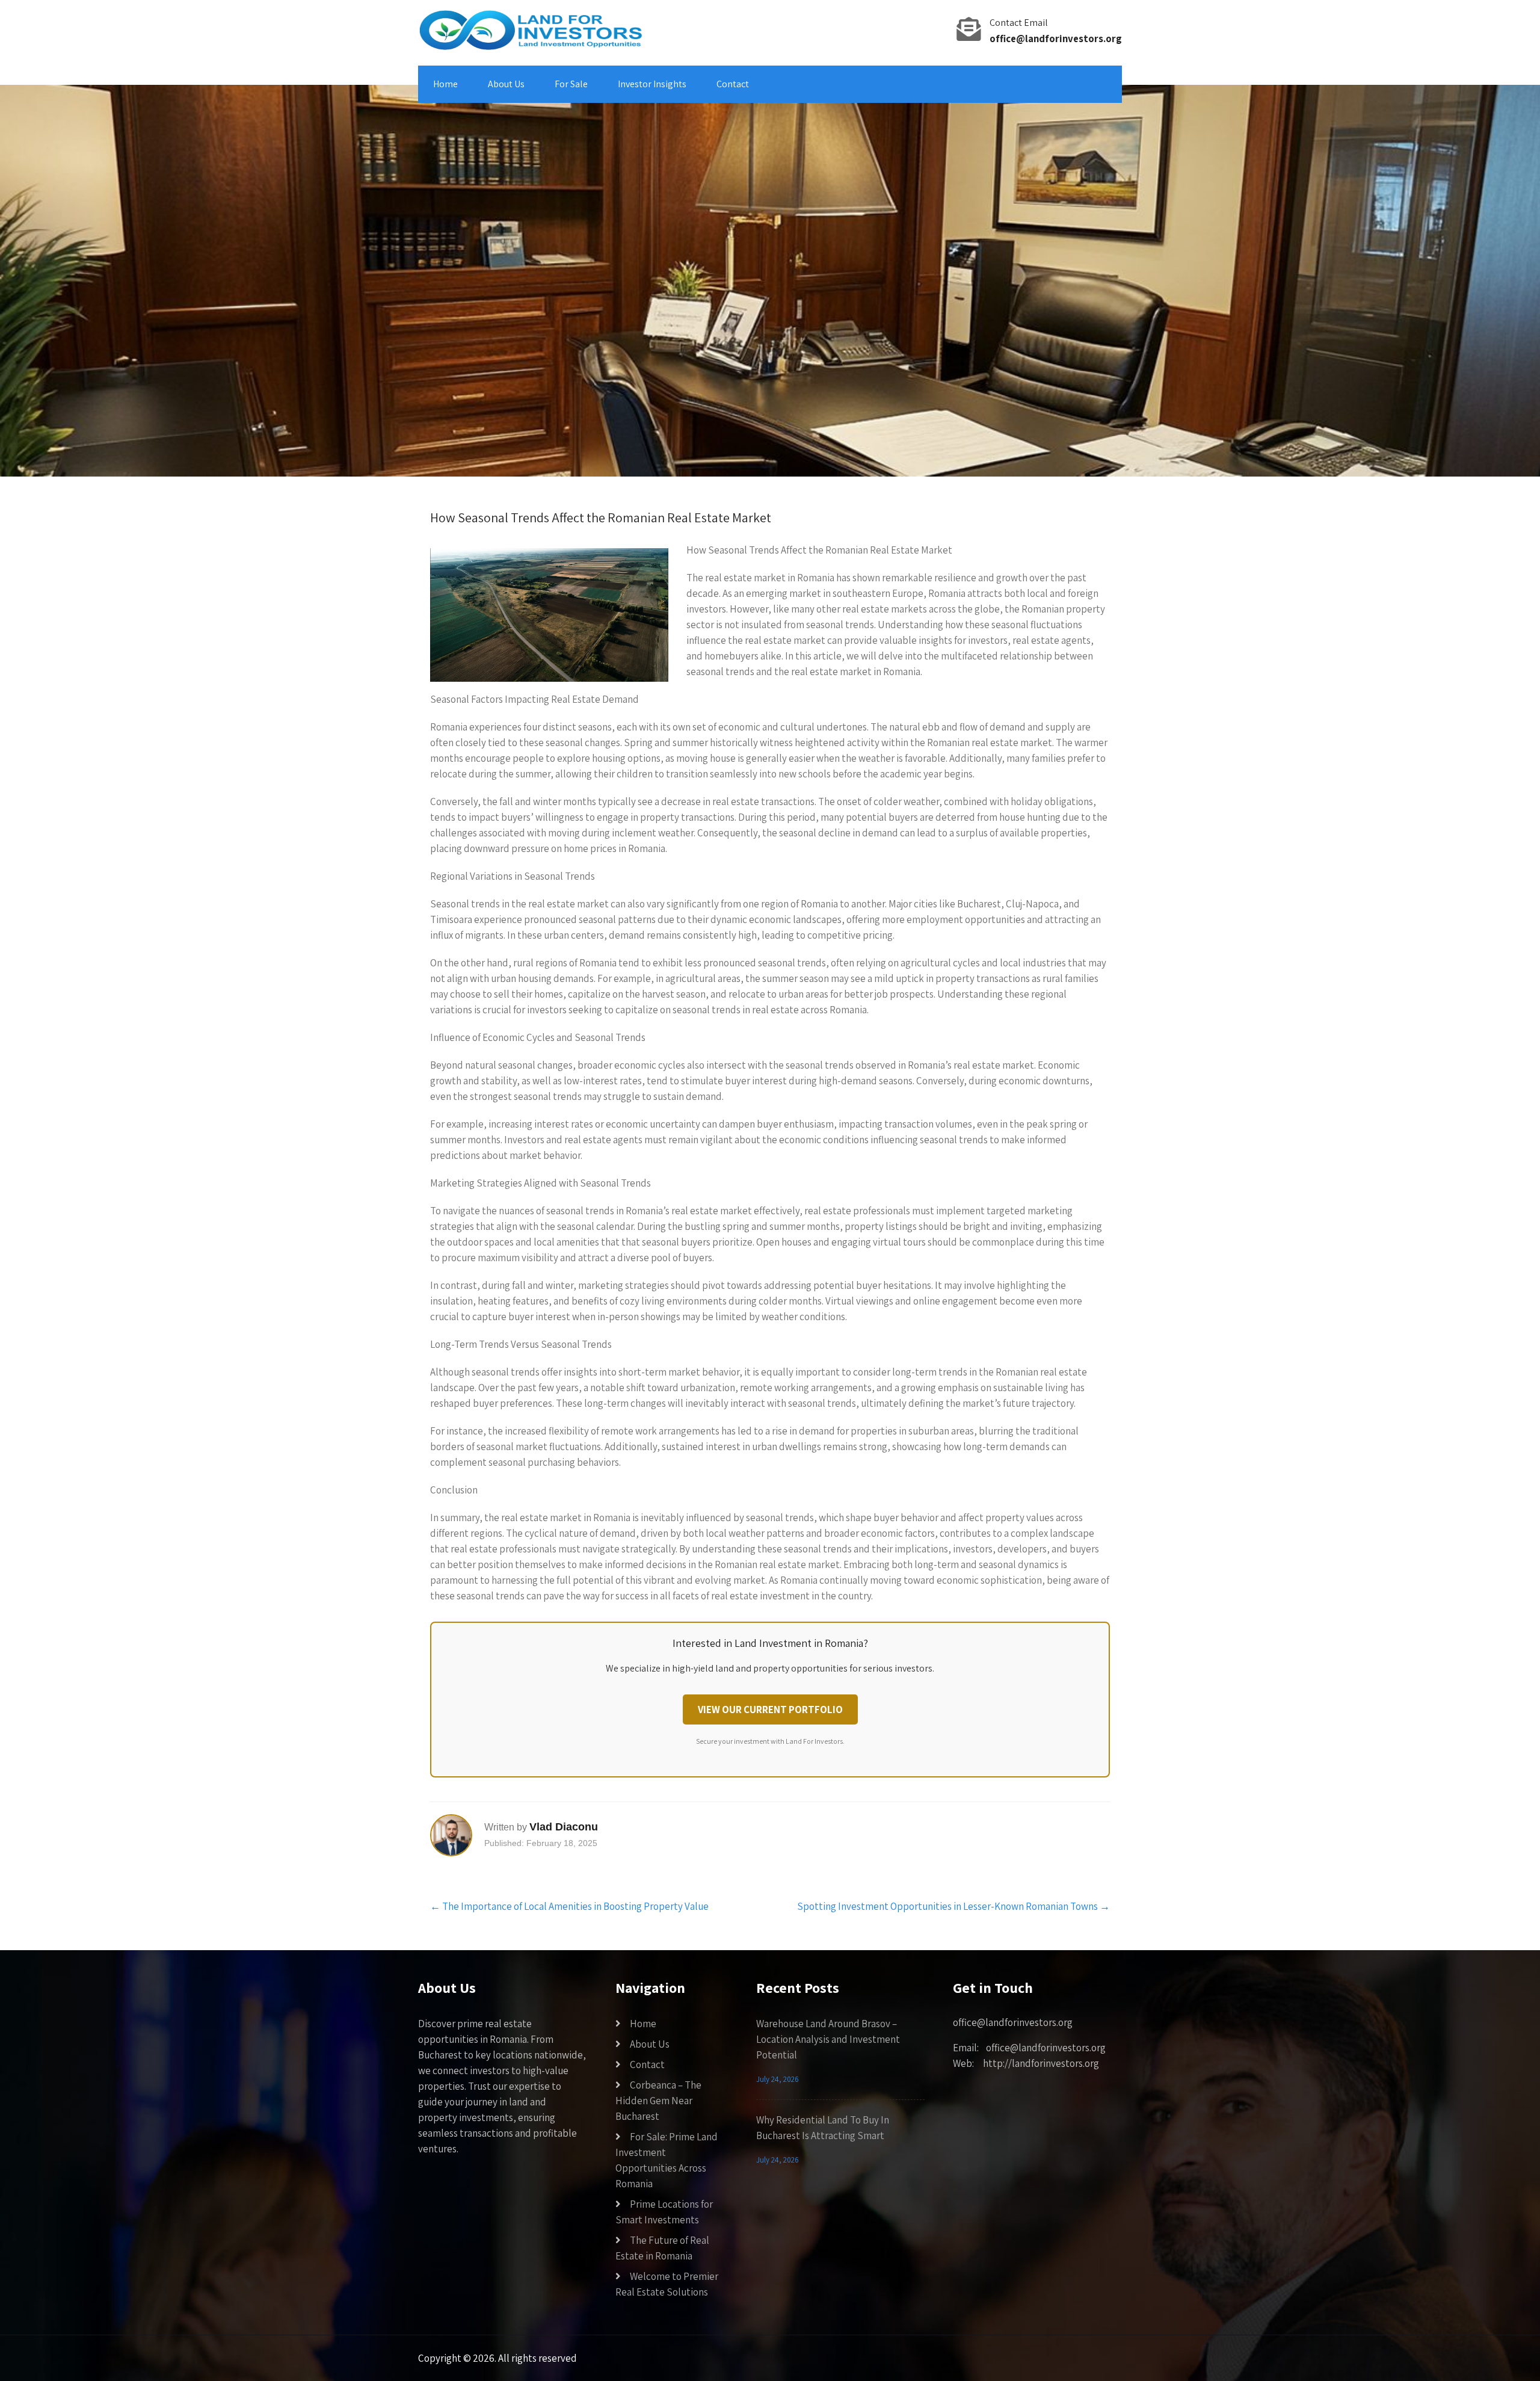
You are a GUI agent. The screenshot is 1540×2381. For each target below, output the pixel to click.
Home (445, 84)
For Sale (571, 84)
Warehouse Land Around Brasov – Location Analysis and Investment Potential (828, 2039)
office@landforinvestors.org (1056, 39)
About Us (506, 84)
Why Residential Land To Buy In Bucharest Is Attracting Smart (823, 2128)
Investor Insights (652, 84)
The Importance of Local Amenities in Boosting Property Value (569, 1906)
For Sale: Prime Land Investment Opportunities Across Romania (667, 2160)
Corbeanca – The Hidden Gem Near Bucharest (658, 2101)
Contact (733, 84)
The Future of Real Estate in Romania (662, 2248)
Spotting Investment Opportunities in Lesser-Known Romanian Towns (953, 1906)
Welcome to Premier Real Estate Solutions (667, 2284)
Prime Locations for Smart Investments (664, 2212)
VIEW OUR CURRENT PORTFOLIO (770, 1709)
